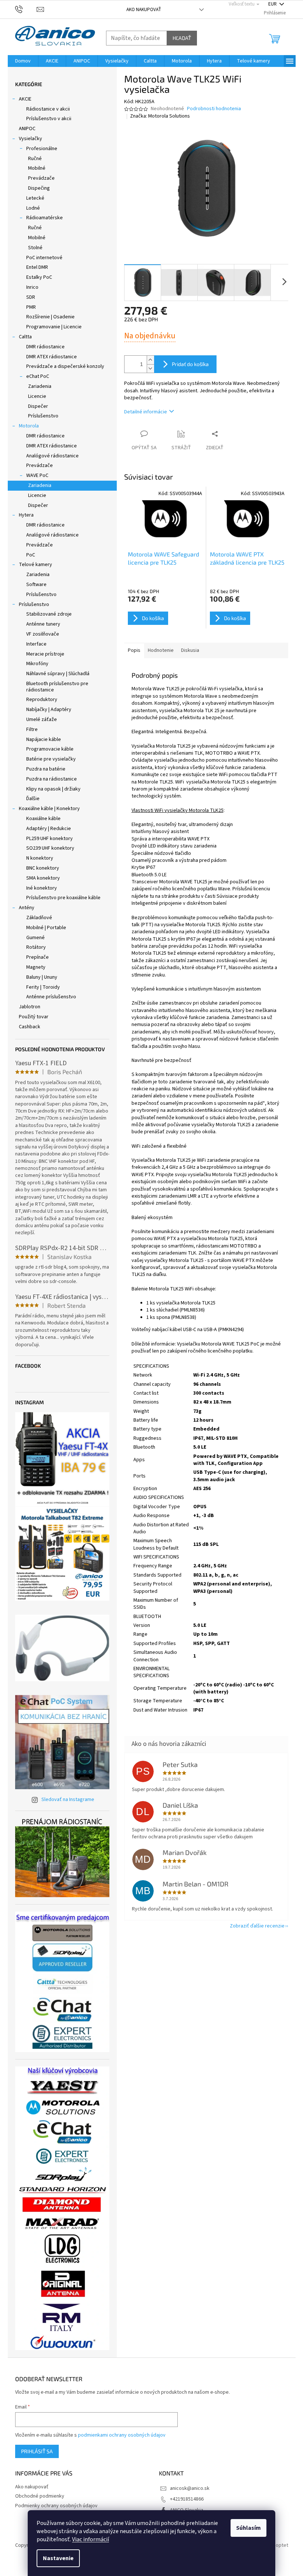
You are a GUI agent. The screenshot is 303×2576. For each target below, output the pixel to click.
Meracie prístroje (45, 654)
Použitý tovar (34, 1017)
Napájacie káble (44, 739)
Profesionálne (42, 149)
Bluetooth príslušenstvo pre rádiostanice (57, 687)
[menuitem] (23, 61)
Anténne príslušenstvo (51, 997)
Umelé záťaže (42, 720)
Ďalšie (33, 799)
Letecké (35, 198)
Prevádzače (41, 178)
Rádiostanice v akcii (48, 109)
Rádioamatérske (45, 218)
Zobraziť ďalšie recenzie (257, 1926)
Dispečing (39, 188)
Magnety (36, 967)
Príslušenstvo (43, 416)
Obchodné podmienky (40, 2496)
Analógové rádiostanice (52, 456)
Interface (36, 644)
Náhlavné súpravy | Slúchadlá (58, 674)
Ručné (35, 159)
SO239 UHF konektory (50, 848)
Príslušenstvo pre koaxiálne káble (63, 898)
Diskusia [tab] (190, 650)
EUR (273, 4)
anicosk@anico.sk (190, 2488)
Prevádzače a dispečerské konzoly (65, 366)
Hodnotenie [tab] (161, 650)
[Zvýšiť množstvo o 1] (150, 360)
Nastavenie (58, 2558)
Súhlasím (248, 2528)
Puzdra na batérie (46, 769)
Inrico (32, 287)
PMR (31, 307)
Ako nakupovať (144, 10)
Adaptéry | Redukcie (49, 829)
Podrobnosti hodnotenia (214, 109)
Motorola (29, 426)
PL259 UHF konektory (50, 839)
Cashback (30, 1027)
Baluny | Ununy (42, 977)
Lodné (33, 208)
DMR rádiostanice (45, 347)
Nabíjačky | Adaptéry (49, 710)
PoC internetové (44, 258)
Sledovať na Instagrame (68, 1800)
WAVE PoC (37, 475)
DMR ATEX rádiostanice (52, 357)
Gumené (35, 938)
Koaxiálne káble (43, 819)
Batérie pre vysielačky (51, 759)
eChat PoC (38, 376)
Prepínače (38, 957)
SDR (31, 297)
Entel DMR (37, 267)
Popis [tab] (134, 650)
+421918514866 (187, 2499)
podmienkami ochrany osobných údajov (122, 2435)
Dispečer (38, 406)
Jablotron (30, 1007)
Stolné (35, 248)
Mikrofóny (37, 664)
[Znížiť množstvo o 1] (150, 368)
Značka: (160, 116)
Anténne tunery (43, 624)
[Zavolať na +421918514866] (26, 9)
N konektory (40, 858)
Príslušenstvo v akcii (49, 119)
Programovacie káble (50, 749)
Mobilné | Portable (46, 928)
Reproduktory (42, 700)
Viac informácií (91, 2539)
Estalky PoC (39, 277)
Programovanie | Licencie (54, 327)
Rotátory (36, 947)
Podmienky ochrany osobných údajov (56, 2506)
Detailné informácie (146, 412)
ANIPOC (27, 129)
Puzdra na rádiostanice (52, 779)
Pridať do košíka (190, 364)
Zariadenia (40, 386)
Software (36, 585)
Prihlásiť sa (37, 2451)
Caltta (25, 337)
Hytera (26, 515)
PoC (31, 555)
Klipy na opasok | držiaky (53, 789)
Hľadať (182, 38)
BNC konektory (43, 868)
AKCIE (25, 99)
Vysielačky (30, 139)
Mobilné (37, 168)
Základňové (39, 918)
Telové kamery (35, 565)
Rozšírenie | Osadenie (50, 317)
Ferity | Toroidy (43, 987)
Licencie (37, 396)
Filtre (32, 730)
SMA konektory (43, 878)
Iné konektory (42, 888)
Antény (27, 908)
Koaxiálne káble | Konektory (49, 809)
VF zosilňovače (43, 634)
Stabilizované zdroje (49, 614)
